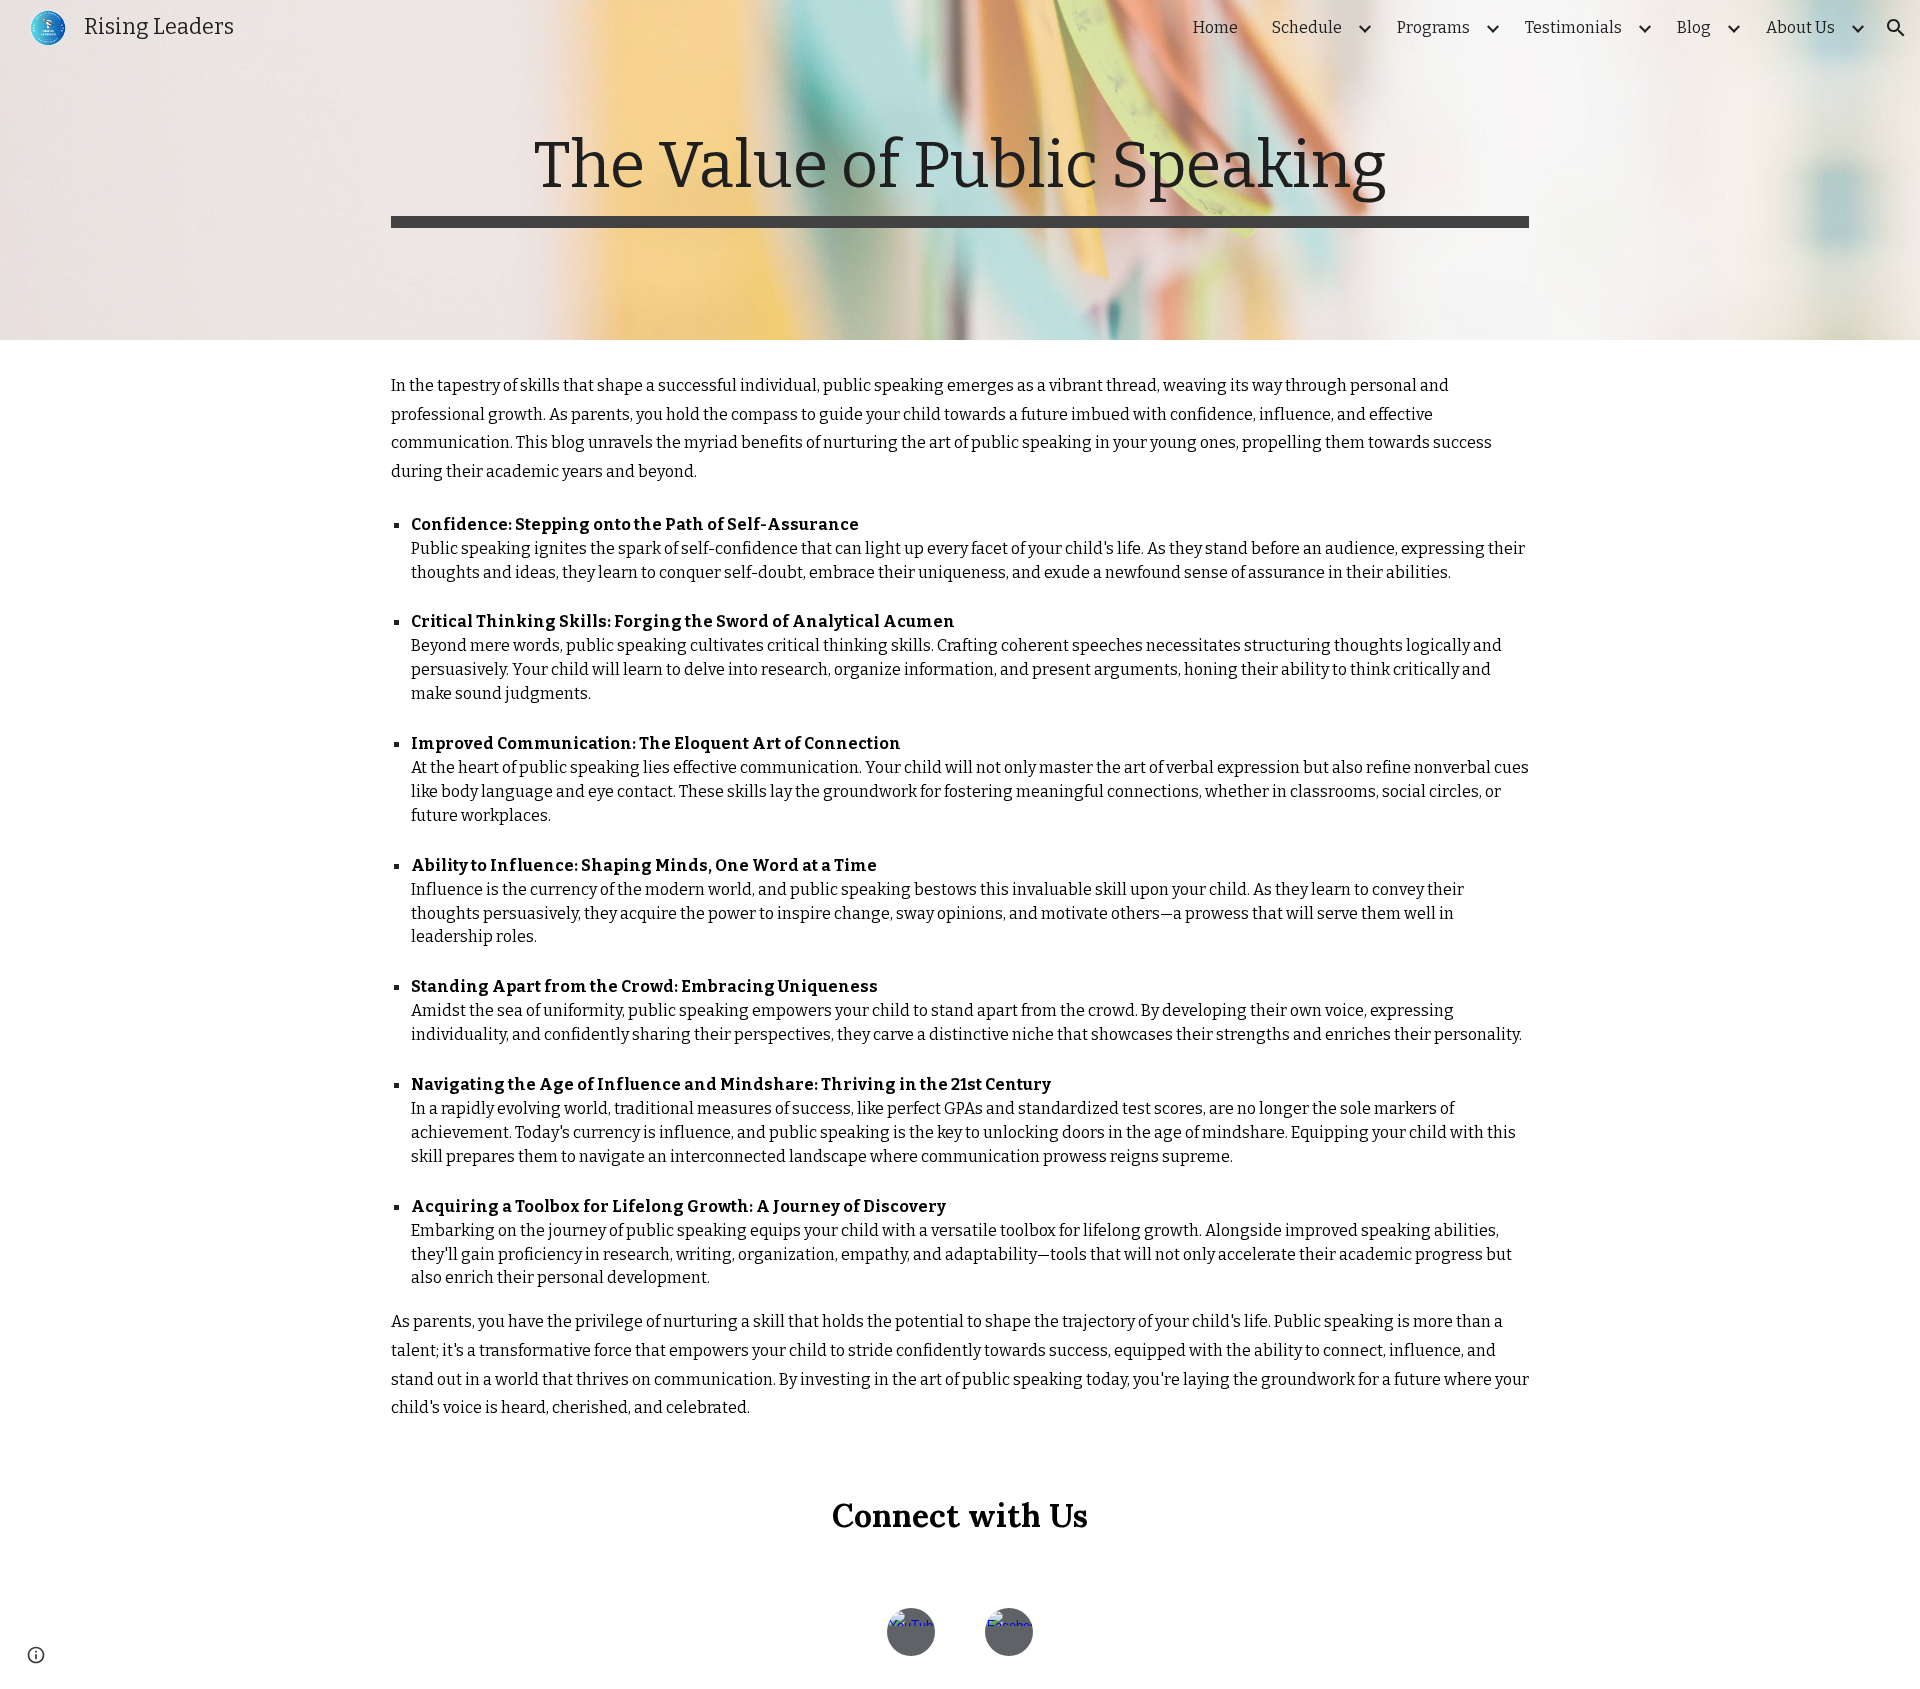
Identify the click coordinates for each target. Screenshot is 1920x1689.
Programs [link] (1433, 27)
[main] (960, 170)
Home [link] (1215, 27)
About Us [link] (1800, 27)
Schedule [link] (1307, 27)
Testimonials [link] (1573, 27)
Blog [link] (1694, 27)
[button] (1896, 28)
